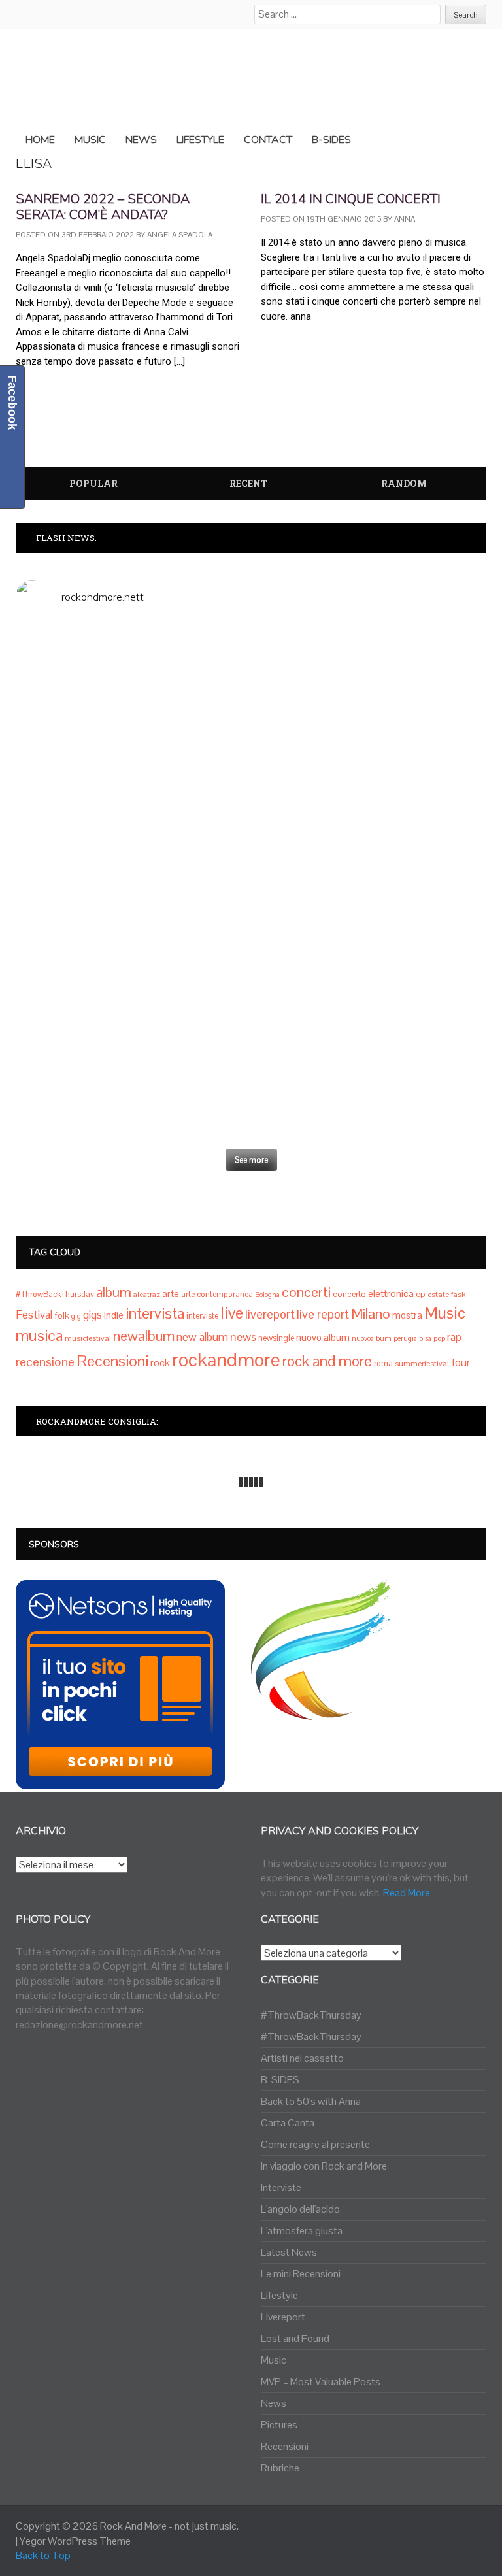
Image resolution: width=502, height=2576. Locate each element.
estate (438, 1295)
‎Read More (407, 1893)
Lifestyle (279, 2295)
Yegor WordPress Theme (75, 2541)
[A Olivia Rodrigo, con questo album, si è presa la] (370, 796)
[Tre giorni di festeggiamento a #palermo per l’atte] (132, 1029)
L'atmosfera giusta (302, 2231)
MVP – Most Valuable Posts (321, 2382)
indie (114, 1315)
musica (39, 1335)
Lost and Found (295, 2338)
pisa (425, 1338)
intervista (155, 1313)
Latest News (289, 2252)
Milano (371, 1313)
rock (160, 1363)
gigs (92, 1315)
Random (404, 483)
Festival (34, 1315)
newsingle (276, 1338)
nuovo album (323, 1337)
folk (62, 1316)
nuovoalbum (372, 1338)
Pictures (279, 2425)
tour (460, 1362)
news (243, 1337)
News (274, 2403)
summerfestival (422, 1364)
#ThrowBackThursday (55, 1295)
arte (171, 1294)
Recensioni (112, 1361)
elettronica (391, 1294)
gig (76, 1316)
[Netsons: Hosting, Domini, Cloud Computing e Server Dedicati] (120, 1782)
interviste (202, 1316)
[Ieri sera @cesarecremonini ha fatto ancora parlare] (370, 934)
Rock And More (133, 2526)
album (114, 1292)
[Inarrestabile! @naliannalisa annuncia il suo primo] (132, 920)
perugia (405, 1338)
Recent (248, 483)
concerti (306, 1292)
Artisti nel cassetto (302, 2058)
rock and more (327, 1361)
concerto (349, 1294)
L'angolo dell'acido (300, 2209)
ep (421, 1294)
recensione (45, 1362)
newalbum (144, 1336)
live (232, 1313)
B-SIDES (280, 2080)
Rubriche (280, 2468)
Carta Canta (288, 2123)
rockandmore (226, 1360)
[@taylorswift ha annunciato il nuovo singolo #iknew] (370, 1021)
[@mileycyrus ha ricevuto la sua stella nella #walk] (132, 1109)
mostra (407, 1315)
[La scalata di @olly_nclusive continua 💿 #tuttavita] (370, 665)
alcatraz (147, 1295)
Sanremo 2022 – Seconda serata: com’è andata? (103, 207)
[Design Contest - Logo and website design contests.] (321, 1712)
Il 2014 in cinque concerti (351, 199)
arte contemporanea (217, 1295)
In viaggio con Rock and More (324, 2166)
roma (383, 1364)
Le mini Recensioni (301, 2274)
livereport (270, 1314)
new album (202, 1337)
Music (445, 1313)
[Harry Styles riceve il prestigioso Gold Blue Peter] (132, 767)
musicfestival (88, 1338)
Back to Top (43, 2555)
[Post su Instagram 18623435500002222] (132, 636)
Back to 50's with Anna (311, 2101)
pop (439, 1338)
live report (323, 1314)
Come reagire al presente (315, 2144)
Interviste (281, 2188)
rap (454, 1337)
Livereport (283, 2317)
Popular (93, 483)
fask (458, 1295)
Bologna (267, 1295)
